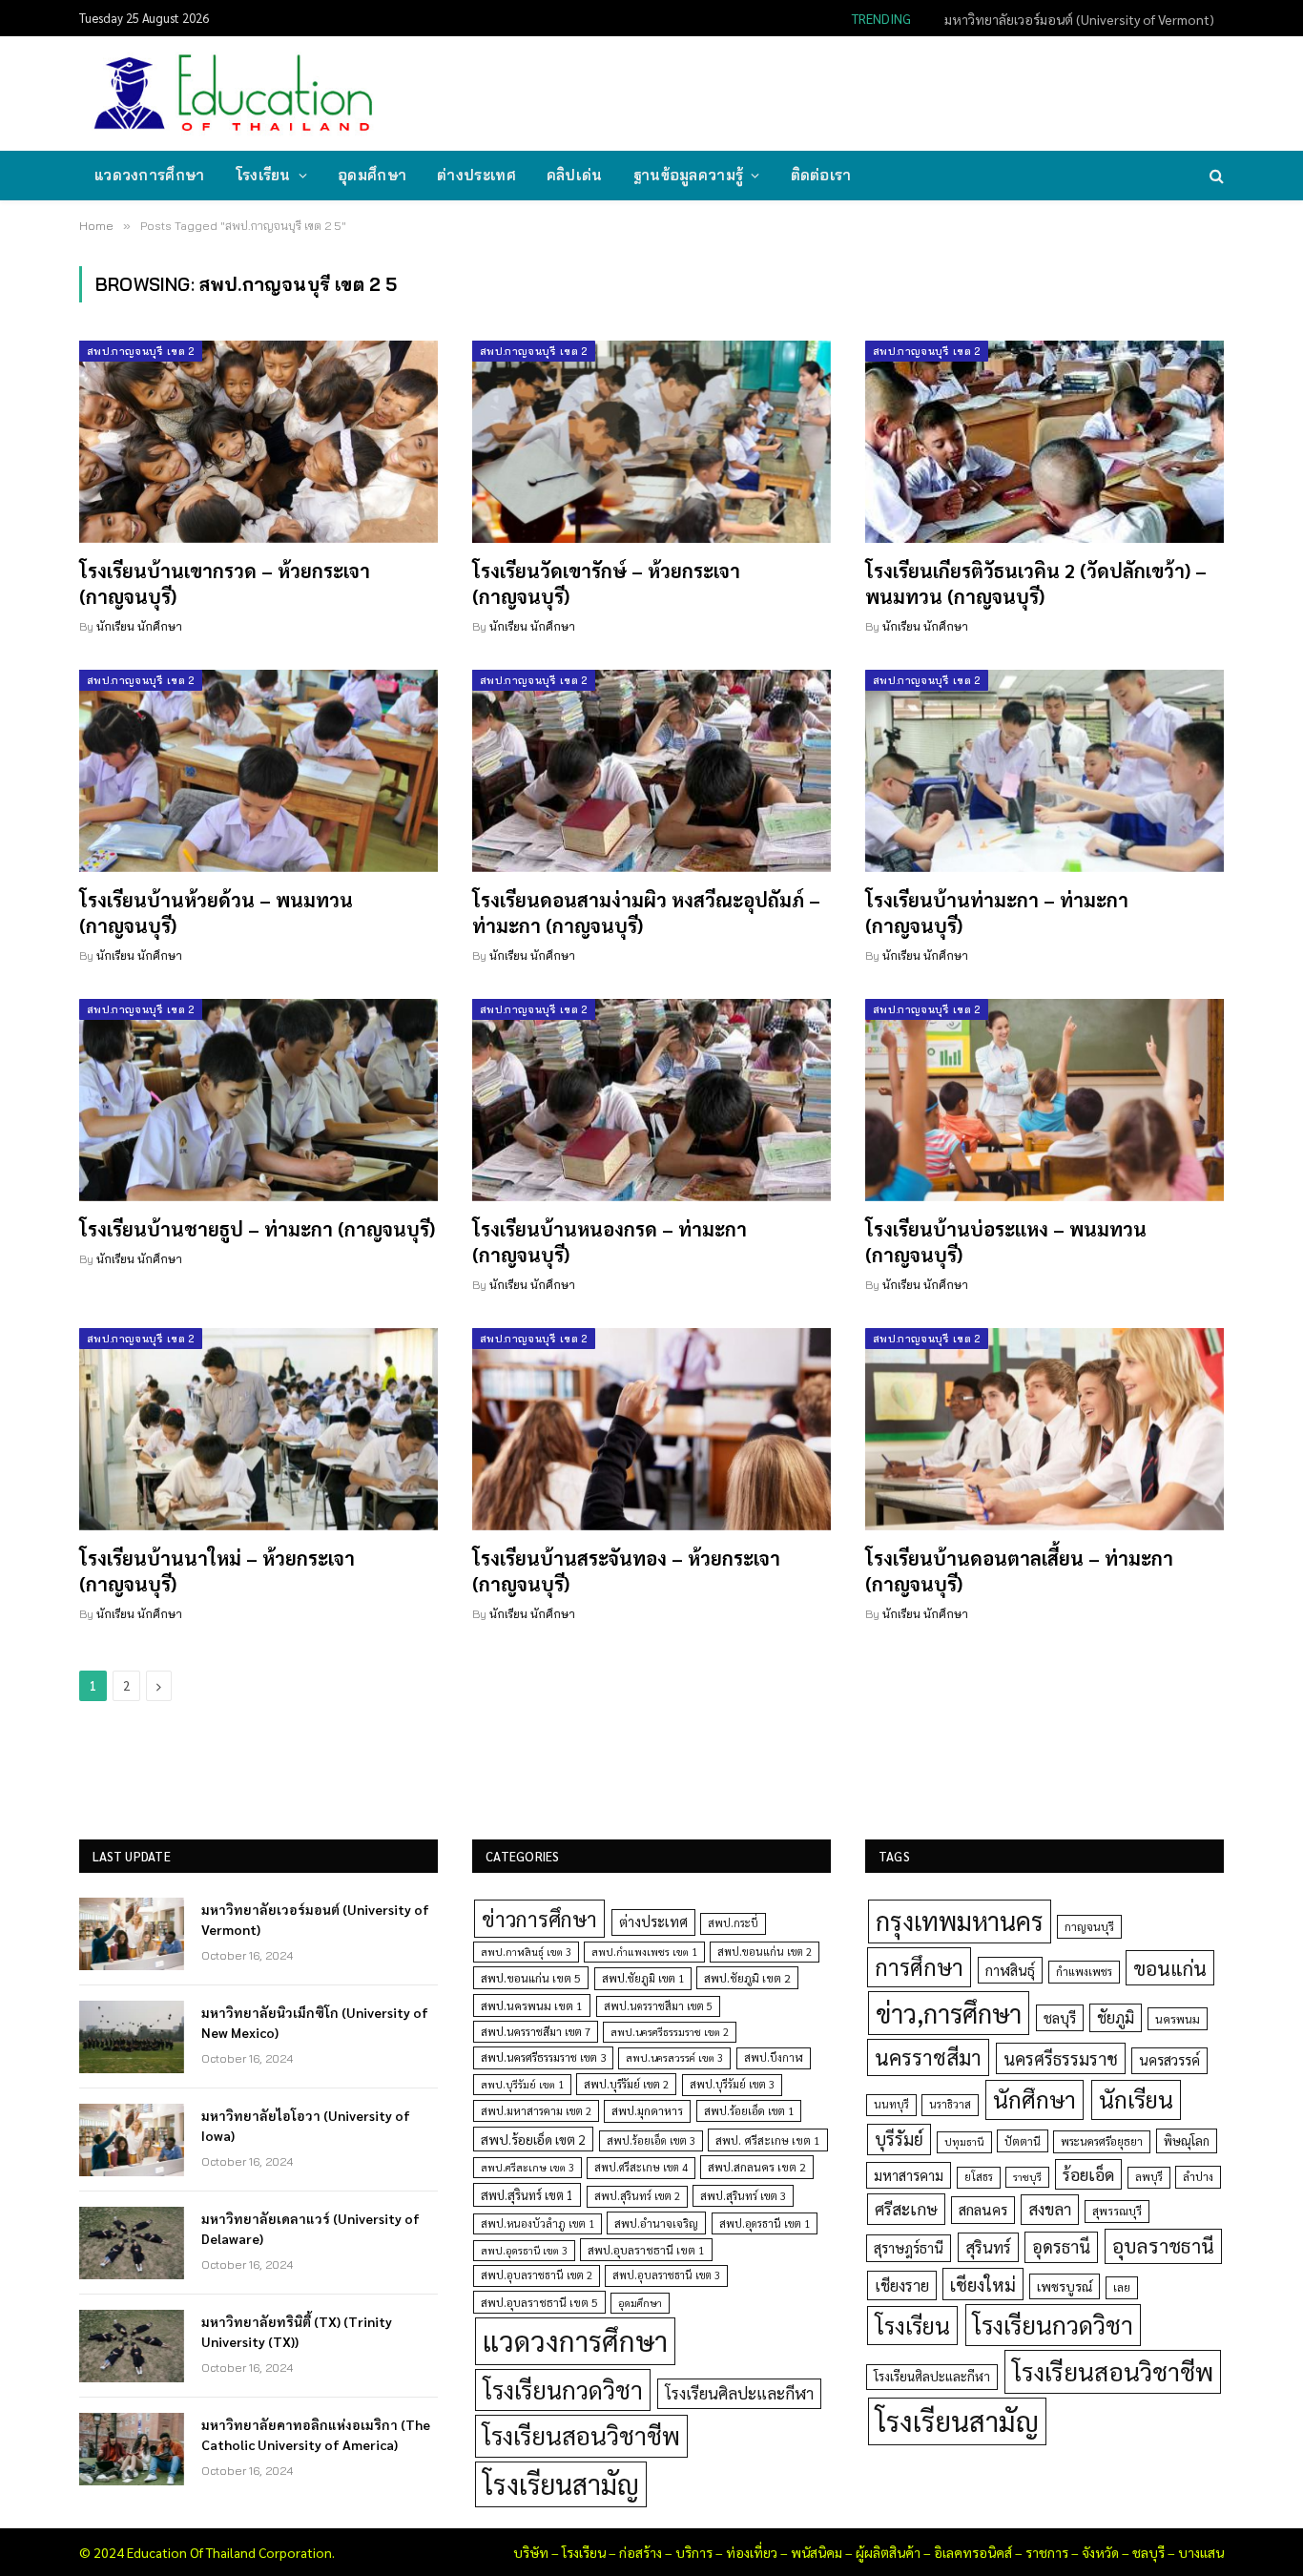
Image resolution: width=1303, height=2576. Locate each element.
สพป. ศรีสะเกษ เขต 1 (768, 2140)
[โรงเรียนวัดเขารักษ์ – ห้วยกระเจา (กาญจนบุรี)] (651, 442)
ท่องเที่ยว (752, 2552)
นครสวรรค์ (1169, 2060)
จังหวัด (1100, 2552)
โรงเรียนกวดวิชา (563, 2389)
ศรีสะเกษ (906, 2208)
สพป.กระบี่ (733, 1923)
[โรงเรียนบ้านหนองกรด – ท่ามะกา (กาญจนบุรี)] (651, 1100)
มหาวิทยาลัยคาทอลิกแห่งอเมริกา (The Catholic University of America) (316, 2434)
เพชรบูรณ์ (1065, 2286)
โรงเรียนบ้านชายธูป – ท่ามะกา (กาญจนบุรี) (257, 1229)
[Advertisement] (875, 92)
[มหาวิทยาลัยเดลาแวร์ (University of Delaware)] (132, 2243)
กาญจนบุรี (1089, 1926)
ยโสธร (979, 2177)
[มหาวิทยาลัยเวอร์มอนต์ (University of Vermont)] (132, 1934)
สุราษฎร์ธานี (909, 2247)
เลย (1122, 2287)
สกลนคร (983, 2210)
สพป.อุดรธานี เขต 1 (765, 2223)
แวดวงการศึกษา (150, 175)
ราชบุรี (1027, 2177)
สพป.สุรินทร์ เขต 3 (743, 2196)
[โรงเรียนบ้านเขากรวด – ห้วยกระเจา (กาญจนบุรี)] (259, 442)
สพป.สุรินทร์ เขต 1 (527, 2195)
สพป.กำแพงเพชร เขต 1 (644, 1952)
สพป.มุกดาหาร (647, 2110)
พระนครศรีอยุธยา (1102, 2141)
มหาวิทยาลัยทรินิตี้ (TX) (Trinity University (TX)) (297, 2331)
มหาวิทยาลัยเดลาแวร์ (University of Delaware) (310, 2228)
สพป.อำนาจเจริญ (656, 2223)
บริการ (694, 2552)
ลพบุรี (1149, 2177)
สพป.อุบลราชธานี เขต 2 (537, 2275)
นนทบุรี (891, 2104)
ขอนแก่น (1170, 1968)
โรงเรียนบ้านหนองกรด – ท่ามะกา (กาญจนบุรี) (610, 1242)
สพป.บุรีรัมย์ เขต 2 (626, 2084)
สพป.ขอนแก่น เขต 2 (765, 1952)
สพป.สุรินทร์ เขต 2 (637, 2196)
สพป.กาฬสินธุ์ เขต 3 (526, 1952)
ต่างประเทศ (476, 175)
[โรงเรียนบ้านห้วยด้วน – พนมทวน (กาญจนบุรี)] (259, 771)
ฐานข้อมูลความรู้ (689, 175)
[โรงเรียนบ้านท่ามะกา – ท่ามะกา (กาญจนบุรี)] (1044, 771)
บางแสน (1201, 2552)
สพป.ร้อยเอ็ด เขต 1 (749, 2111)
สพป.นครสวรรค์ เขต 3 (674, 2057)
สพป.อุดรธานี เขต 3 (524, 2250)
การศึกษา (919, 1966)
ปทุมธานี (964, 2141)
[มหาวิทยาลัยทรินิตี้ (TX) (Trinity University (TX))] (132, 2346)
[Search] (1215, 176)
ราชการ (1047, 2552)
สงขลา (1050, 2209)
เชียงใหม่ (983, 2284)
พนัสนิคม (817, 2552)
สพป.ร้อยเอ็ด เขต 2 (533, 2139)
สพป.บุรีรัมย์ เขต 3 (732, 2084)
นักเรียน (1136, 2099)
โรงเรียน (263, 175)
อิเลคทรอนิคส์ (973, 2552)
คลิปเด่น (575, 175)
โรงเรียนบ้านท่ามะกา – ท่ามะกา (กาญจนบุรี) (997, 913)
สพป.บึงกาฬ (774, 2057)
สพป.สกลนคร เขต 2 (757, 2167)
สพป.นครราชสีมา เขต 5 (658, 2006)
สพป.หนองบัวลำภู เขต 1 (538, 2223)
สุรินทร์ (988, 2247)
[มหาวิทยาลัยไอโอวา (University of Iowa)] (132, 2140)
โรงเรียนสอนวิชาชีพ (581, 2435)
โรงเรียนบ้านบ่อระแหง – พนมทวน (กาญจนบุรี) (1006, 1242)
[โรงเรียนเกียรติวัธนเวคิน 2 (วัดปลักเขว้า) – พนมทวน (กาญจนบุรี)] (1044, 442)
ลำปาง (1198, 2177)
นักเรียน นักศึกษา (139, 626)
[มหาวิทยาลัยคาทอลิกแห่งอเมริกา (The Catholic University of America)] (132, 2449)
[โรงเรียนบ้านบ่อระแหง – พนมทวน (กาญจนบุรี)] (1044, 1100)
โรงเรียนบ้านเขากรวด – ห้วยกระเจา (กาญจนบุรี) (225, 583)
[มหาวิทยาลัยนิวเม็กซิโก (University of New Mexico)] (132, 2037)
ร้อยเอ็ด (1088, 2174)
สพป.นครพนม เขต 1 (532, 2005)
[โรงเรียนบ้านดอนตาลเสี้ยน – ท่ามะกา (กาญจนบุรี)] (1044, 1429)
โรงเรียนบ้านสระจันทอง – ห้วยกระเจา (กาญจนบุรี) (626, 1571)
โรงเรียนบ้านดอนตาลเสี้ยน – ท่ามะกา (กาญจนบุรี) (1019, 1571)
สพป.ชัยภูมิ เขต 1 (643, 1978)
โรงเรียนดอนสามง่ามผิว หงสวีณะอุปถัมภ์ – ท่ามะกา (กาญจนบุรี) (646, 913)
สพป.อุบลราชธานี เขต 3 (666, 2275)
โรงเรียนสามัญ (561, 2484)
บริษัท (531, 2552)
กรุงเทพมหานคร (960, 1921)
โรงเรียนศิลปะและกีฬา (739, 2393)
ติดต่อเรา (821, 175)
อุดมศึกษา (372, 175)
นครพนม (1178, 2019)
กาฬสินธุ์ (1010, 1970)
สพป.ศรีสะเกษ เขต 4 (641, 2167)
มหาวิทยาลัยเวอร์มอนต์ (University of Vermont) (315, 1919)
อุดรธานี (1061, 2246)
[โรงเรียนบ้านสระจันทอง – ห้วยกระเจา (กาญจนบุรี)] (651, 1429)
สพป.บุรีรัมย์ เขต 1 (522, 2084)
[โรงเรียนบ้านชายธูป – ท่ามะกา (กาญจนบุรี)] (259, 1100)
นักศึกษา (1034, 2099)
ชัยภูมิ (1116, 2017)
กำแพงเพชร (1084, 1972)
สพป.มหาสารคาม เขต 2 (536, 2111)
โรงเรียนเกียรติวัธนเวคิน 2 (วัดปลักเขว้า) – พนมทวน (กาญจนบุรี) (1036, 583)
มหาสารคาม (909, 2175)
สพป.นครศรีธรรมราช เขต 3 (543, 2057)
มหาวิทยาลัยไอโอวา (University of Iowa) (306, 2125)
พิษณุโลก (1187, 2140)
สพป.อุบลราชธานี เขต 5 (539, 2302)
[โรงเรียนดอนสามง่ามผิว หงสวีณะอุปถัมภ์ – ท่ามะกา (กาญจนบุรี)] (651, 771)
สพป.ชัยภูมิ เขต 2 (747, 1978)
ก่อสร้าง (641, 2552)
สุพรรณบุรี (1117, 2211)
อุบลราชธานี (1163, 2245)
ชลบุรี (1060, 2017)
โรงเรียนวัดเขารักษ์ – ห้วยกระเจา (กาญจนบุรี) (606, 583)
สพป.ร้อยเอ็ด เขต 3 (651, 2140)
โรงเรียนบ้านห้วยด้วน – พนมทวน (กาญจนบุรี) (216, 913)
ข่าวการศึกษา (539, 1918)
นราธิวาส (950, 2104)
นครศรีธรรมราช (1061, 2058)
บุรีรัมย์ (899, 2139)
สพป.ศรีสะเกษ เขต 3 (527, 2167)
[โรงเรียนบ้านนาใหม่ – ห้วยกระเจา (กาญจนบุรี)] (259, 1429)
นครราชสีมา (928, 2057)
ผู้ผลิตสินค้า (888, 2552)
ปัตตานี (1023, 2141)
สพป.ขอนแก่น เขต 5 (531, 1978)
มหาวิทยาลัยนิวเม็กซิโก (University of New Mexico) (1073, 19)
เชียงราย (902, 2285)
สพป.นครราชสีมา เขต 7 (536, 2032)
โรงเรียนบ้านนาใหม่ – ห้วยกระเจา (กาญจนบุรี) (217, 1571)
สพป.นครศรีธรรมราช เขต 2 (670, 2032)
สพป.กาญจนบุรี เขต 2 (141, 351)
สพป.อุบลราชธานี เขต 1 (646, 2250)
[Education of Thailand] (234, 93)
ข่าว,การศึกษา (949, 2013)
